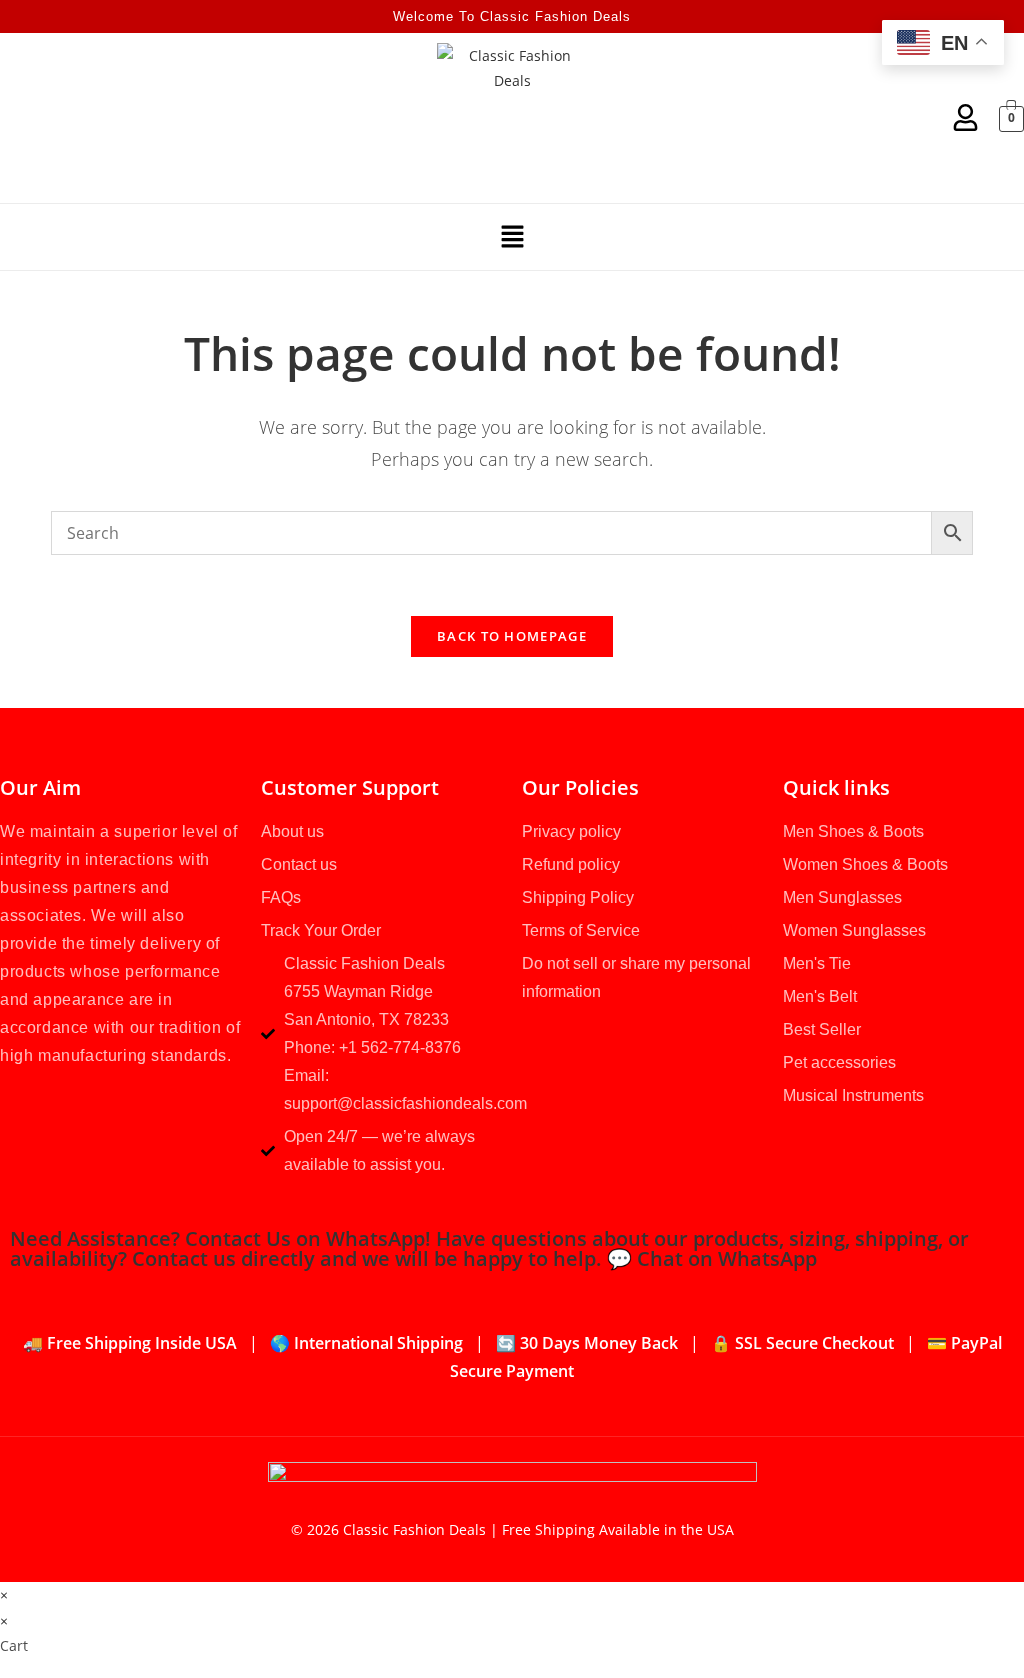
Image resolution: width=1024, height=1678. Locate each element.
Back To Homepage (512, 636)
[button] (512, 237)
